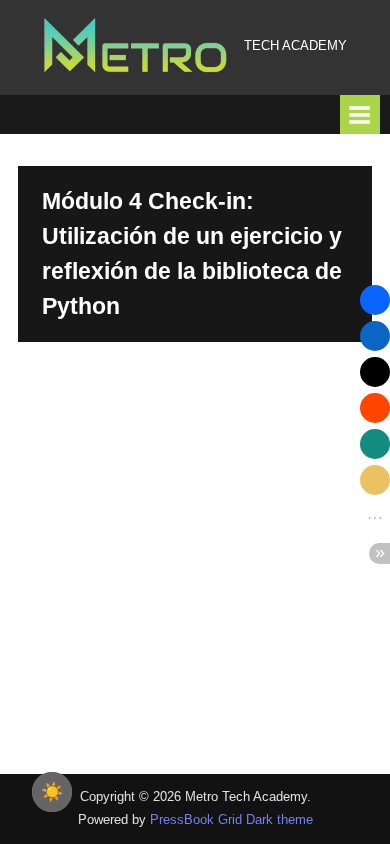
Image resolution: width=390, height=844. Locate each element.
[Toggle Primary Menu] (360, 114)
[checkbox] (52, 792)
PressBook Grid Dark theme (231, 819)
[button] (375, 300)
